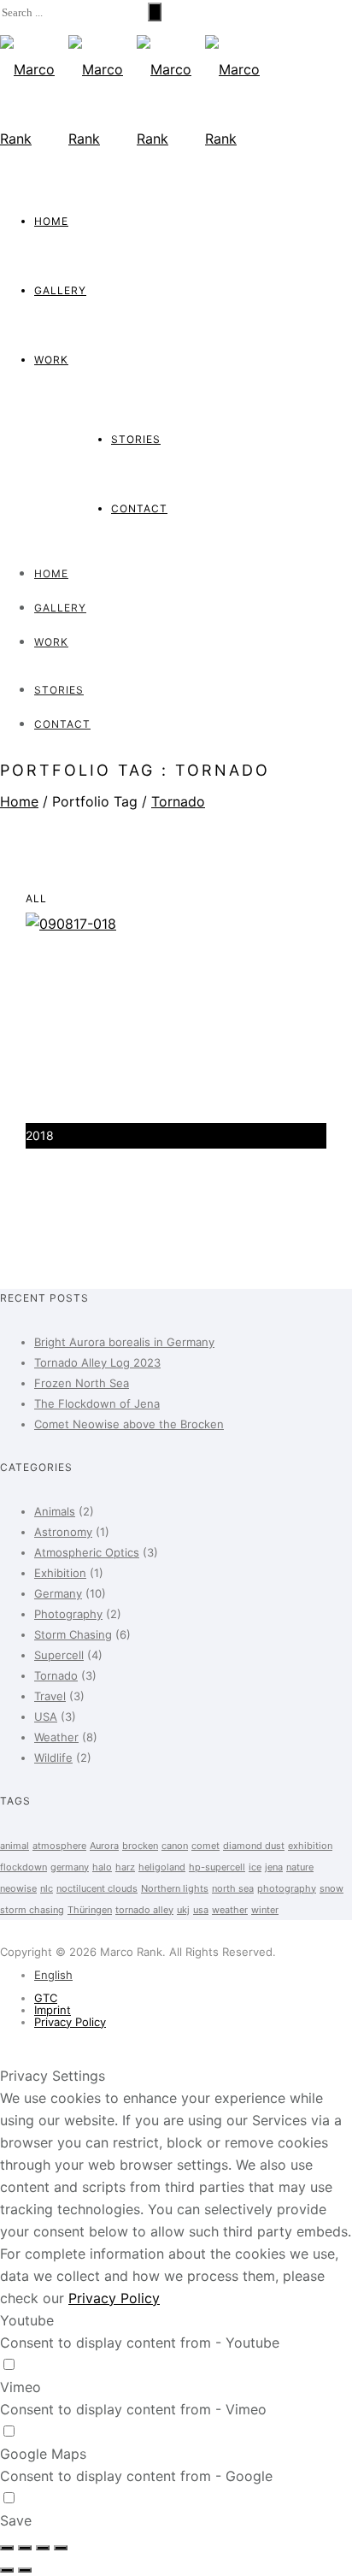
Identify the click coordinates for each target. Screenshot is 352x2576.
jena (274, 1867)
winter (265, 1910)
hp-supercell (217, 1867)
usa (201, 1910)
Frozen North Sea (82, 1383)
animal (15, 1846)
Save (16, 2520)
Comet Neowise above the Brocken (129, 1424)
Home (51, 221)
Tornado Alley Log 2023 (97, 1362)
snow (331, 1888)
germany (70, 1867)
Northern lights (175, 1888)
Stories (136, 439)
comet (205, 1846)
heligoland (162, 1867)
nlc (47, 1888)
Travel (50, 1696)
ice (255, 1867)
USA (46, 1716)
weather (230, 1910)
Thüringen (90, 1910)
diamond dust (254, 1846)
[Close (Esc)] (7, 2548)
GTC (46, 1998)
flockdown (23, 1867)
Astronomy (63, 1532)
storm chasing (32, 1910)
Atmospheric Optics (87, 1552)
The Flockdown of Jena (97, 1403)
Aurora (104, 1846)
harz (125, 1867)
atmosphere (59, 1846)
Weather (56, 1737)
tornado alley (144, 1910)
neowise (18, 1888)
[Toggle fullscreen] (43, 2548)
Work (51, 360)
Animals (55, 1511)
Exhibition (60, 1573)
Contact (139, 508)
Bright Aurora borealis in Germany (124, 1342)
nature (300, 1867)
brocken (140, 1846)
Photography (68, 1614)
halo (102, 1867)
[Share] (25, 2548)
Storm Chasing (73, 1634)
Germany (58, 1593)
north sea (233, 1888)
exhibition (310, 1846)
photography (287, 1888)
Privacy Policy (70, 2022)
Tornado (178, 801)
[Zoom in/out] (61, 2548)
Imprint (53, 2010)
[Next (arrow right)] (25, 2570)
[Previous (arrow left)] (7, 2570)
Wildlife (53, 1758)
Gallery (60, 290)
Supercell (59, 1655)
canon (175, 1846)
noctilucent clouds (97, 1888)
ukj (183, 1910)
